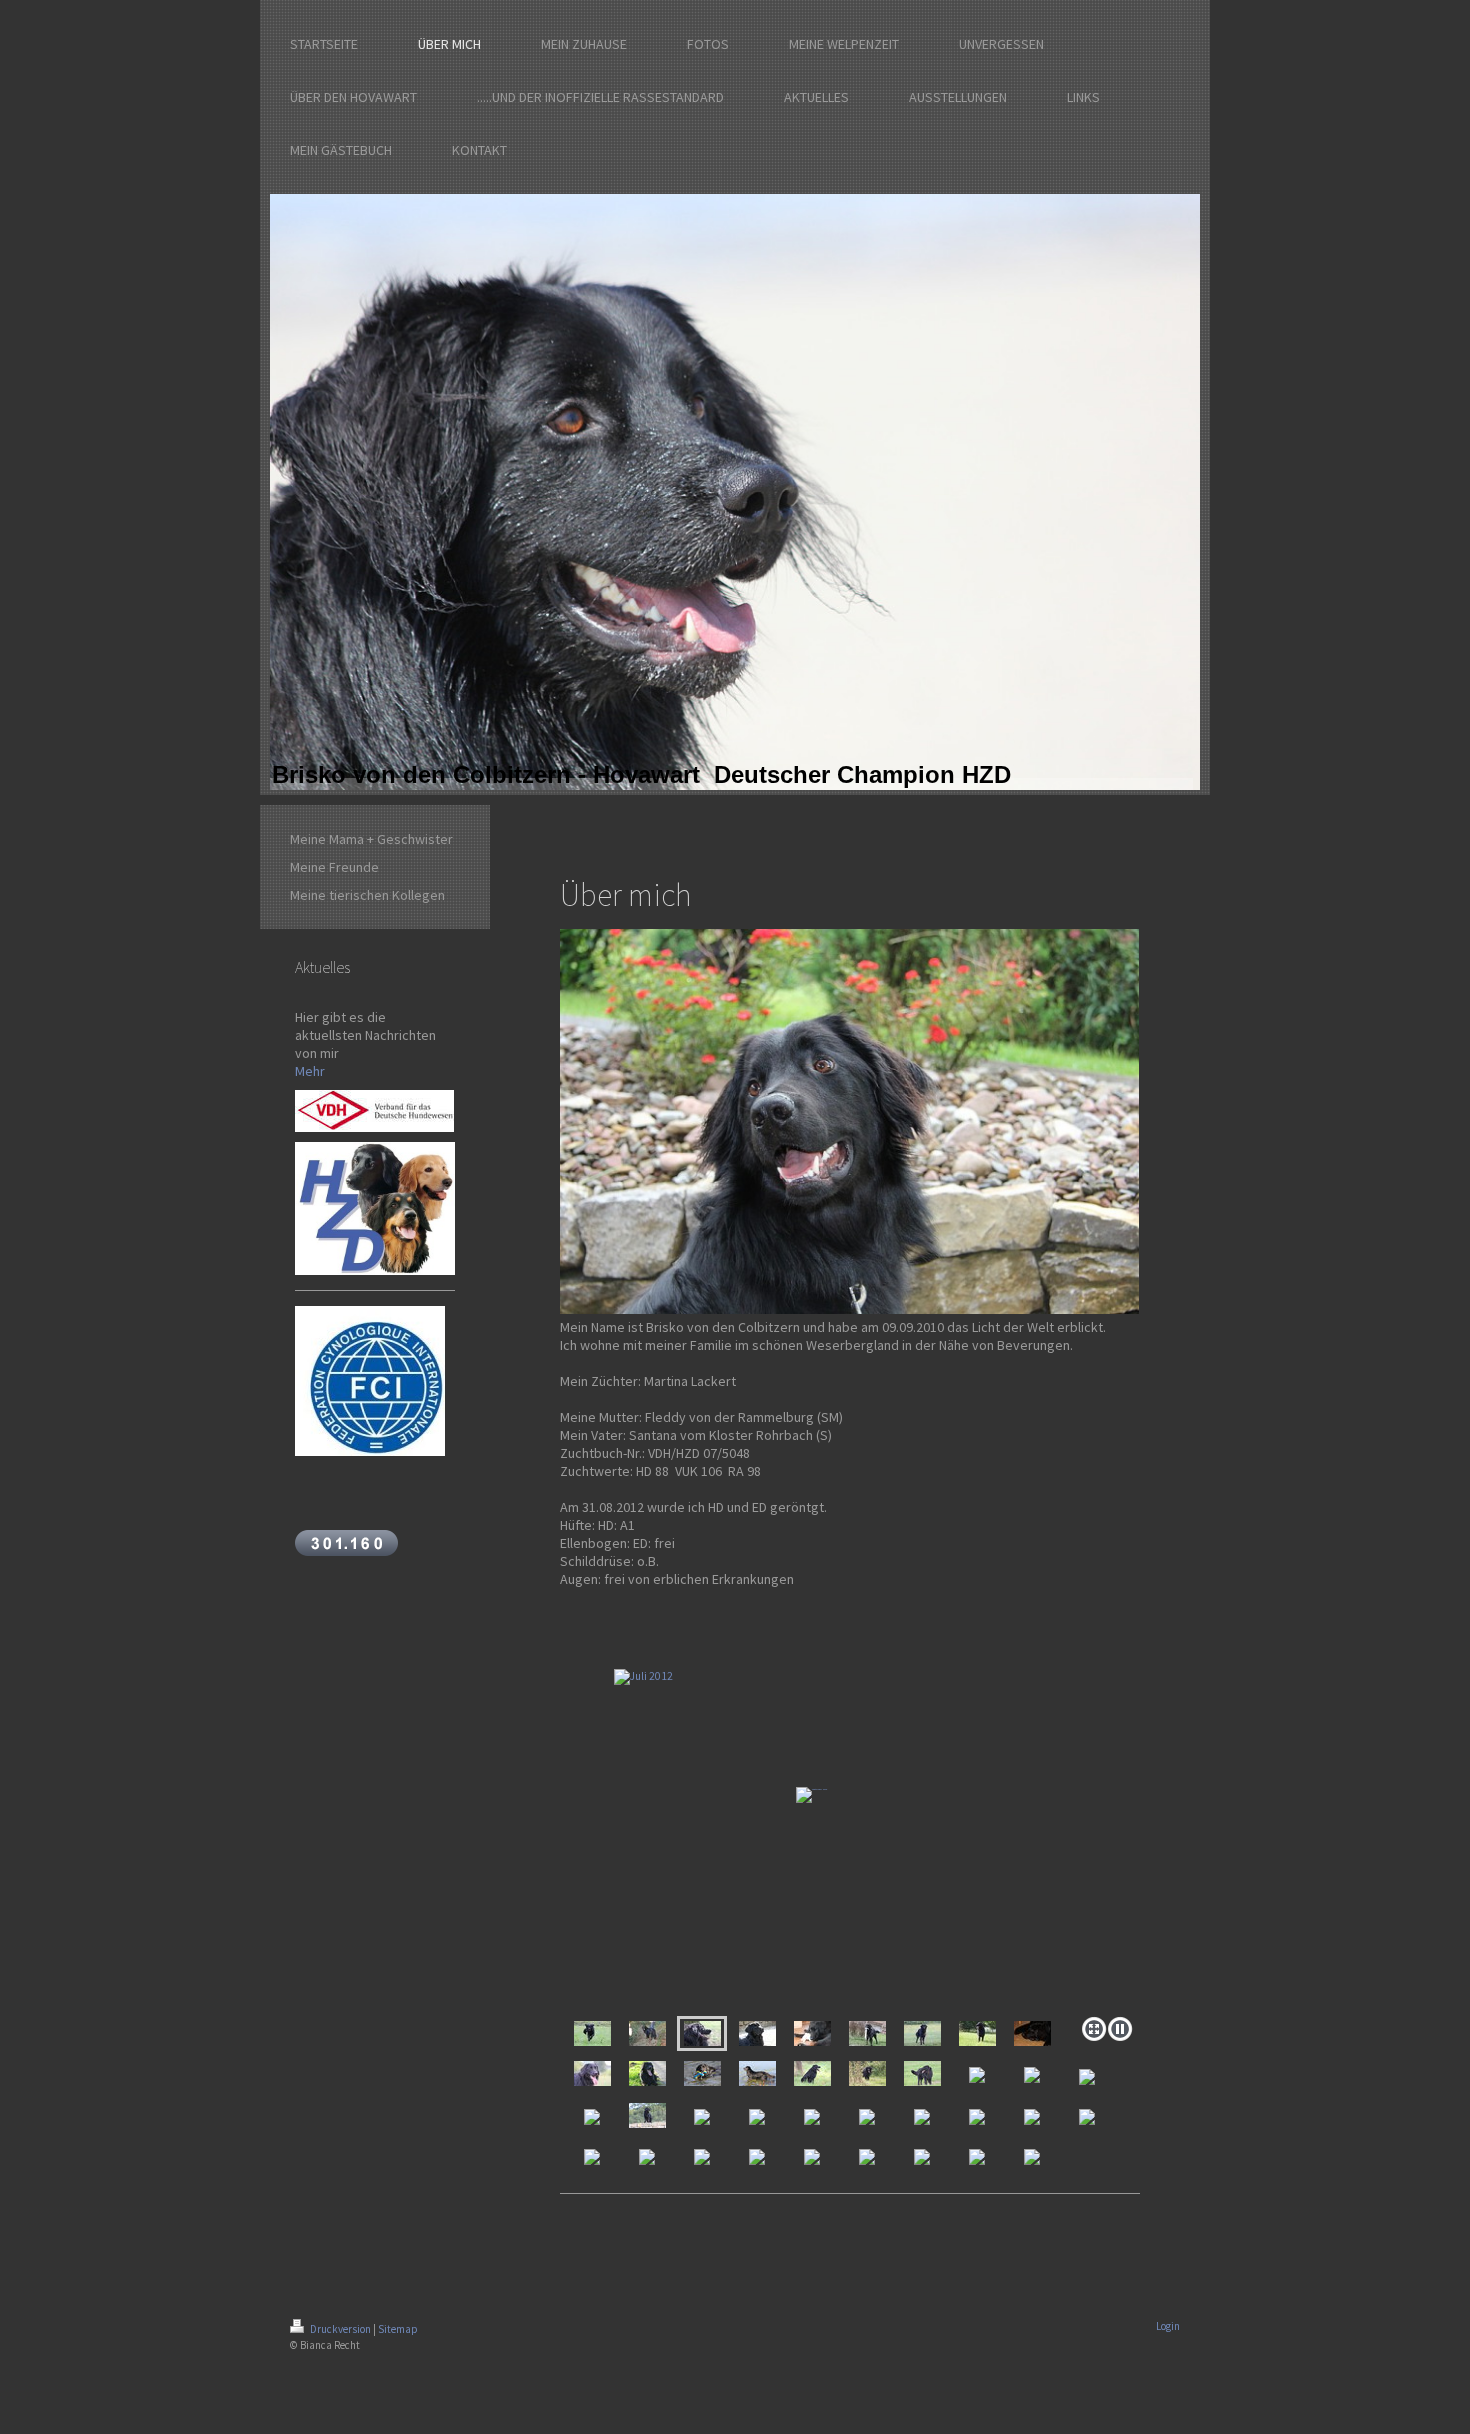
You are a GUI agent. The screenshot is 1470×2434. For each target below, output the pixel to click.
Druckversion (340, 2329)
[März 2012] (757, 2033)
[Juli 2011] (977, 2033)
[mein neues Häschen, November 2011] (812, 2033)
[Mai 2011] (1032, 2033)
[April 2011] (592, 2073)
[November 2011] (867, 2033)
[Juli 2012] (850, 1821)
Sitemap (398, 2329)
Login (1168, 2326)
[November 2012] (592, 2033)
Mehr (310, 1071)
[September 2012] (647, 2033)
